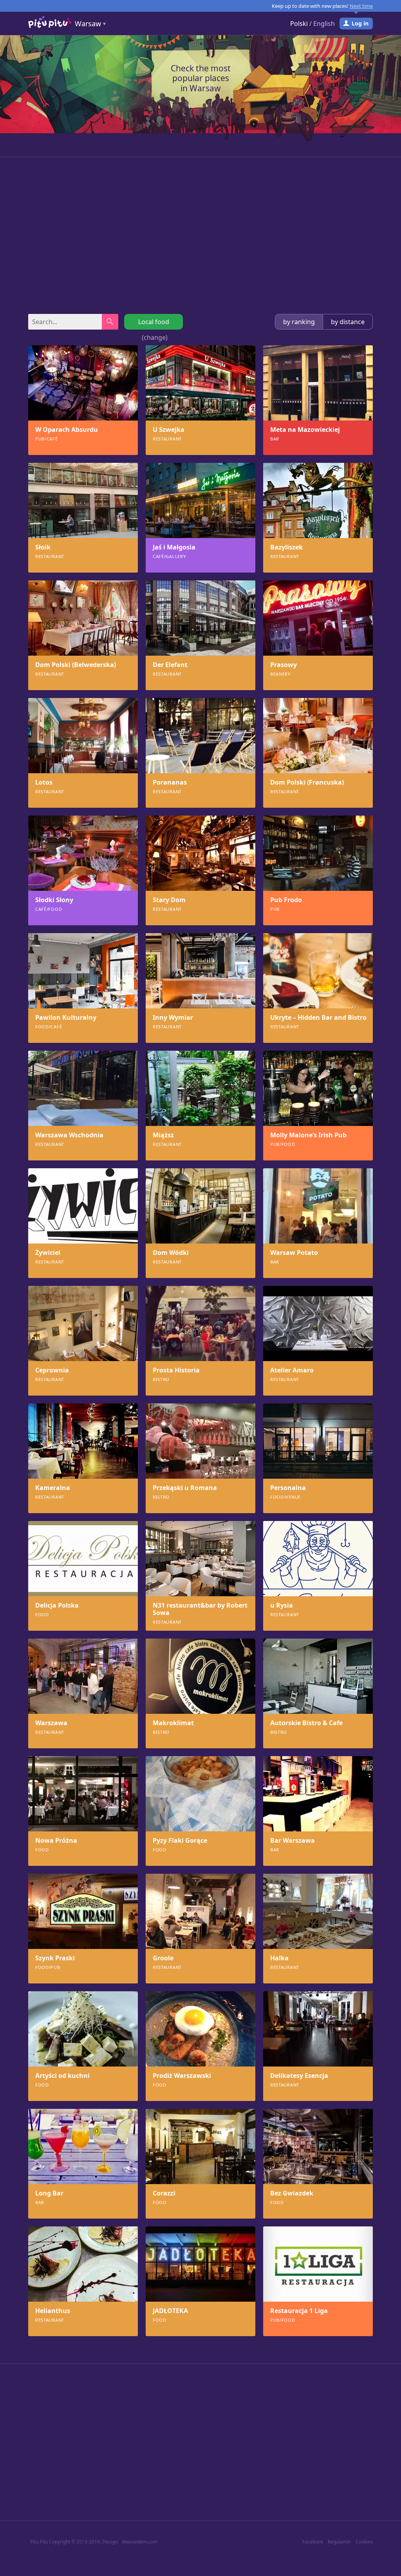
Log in (360, 23)
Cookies (364, 2542)
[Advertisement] (200, 236)
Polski (299, 24)
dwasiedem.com (140, 2542)
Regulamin (339, 2542)
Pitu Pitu (39, 2542)
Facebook (313, 2542)
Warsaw (88, 24)
